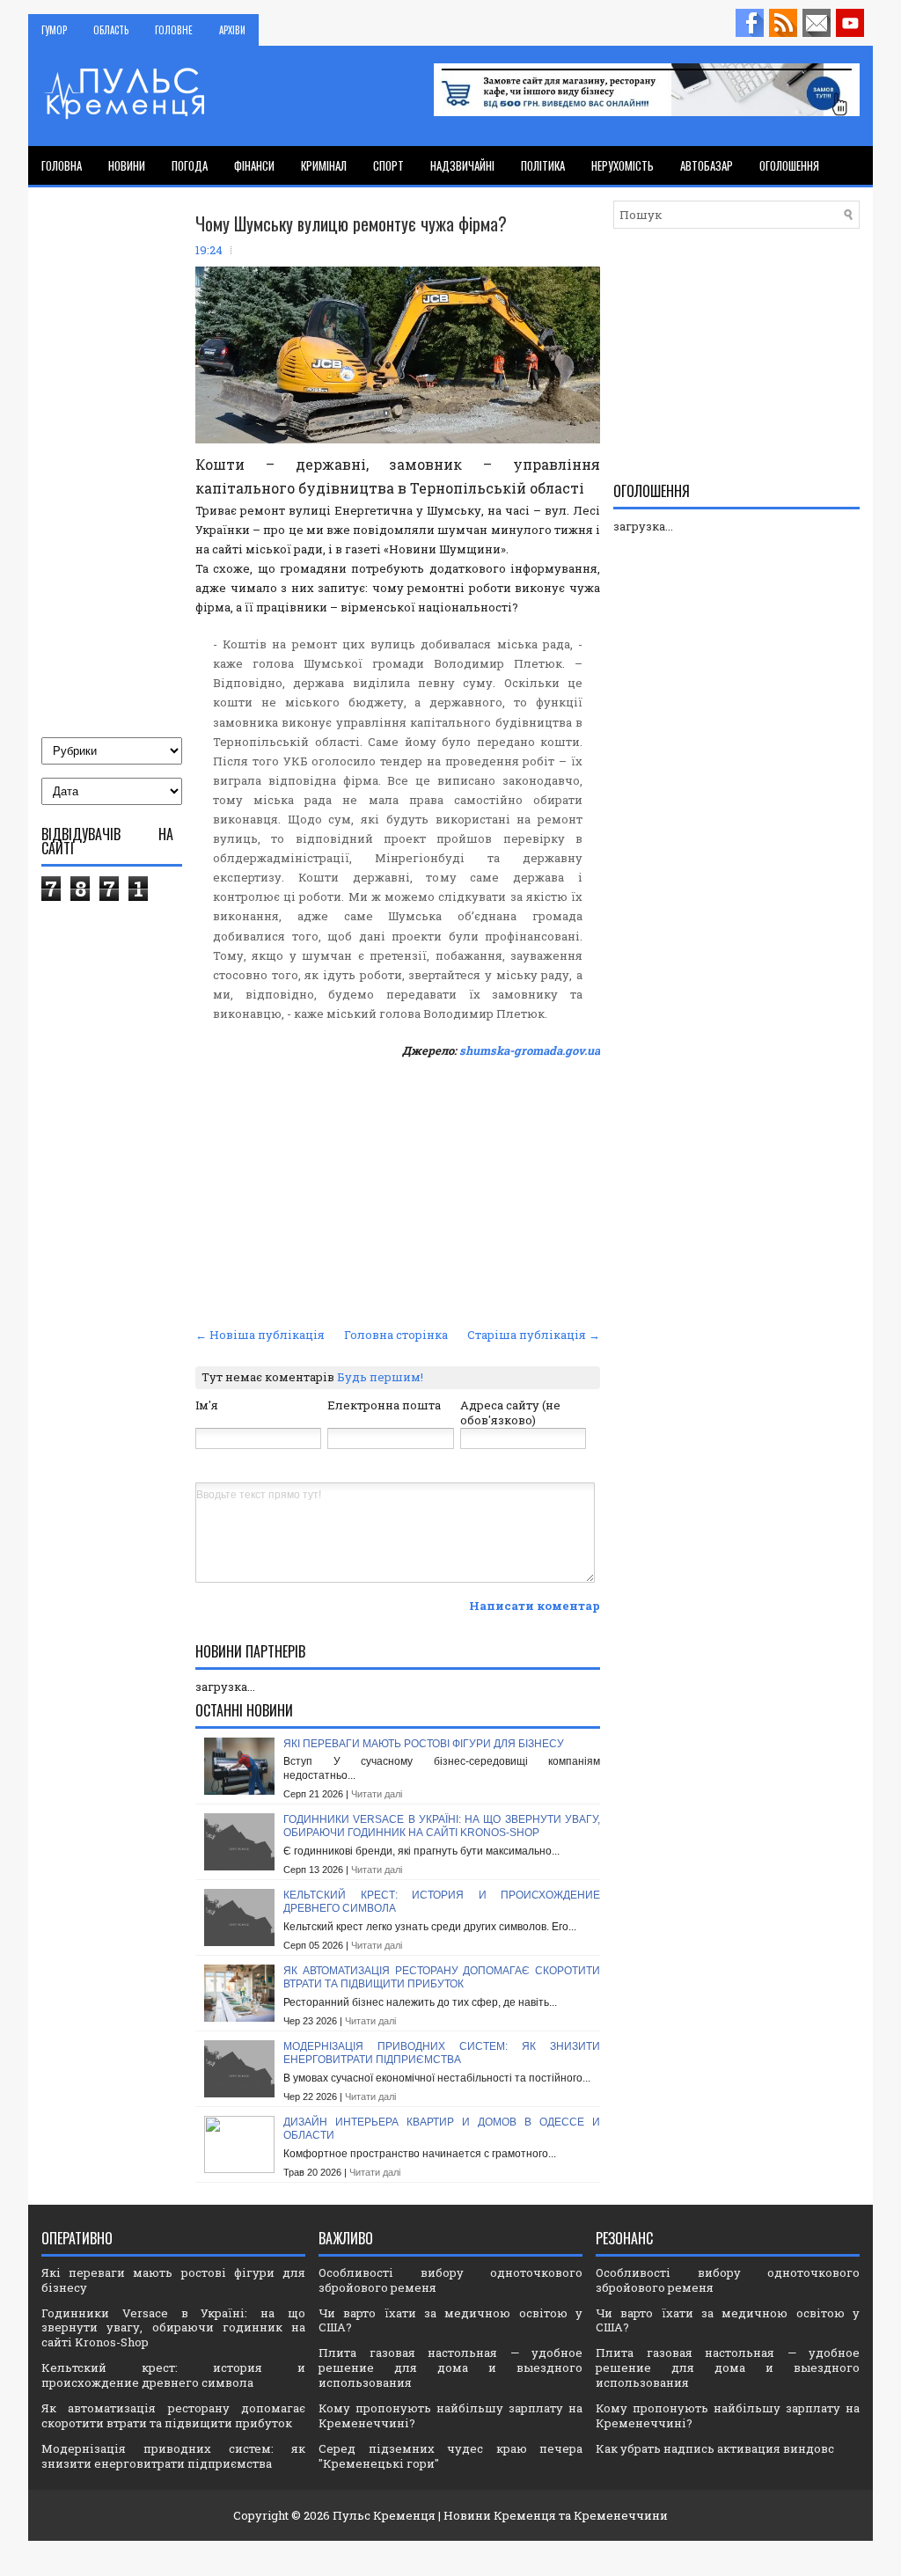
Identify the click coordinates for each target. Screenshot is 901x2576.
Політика (543, 165)
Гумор (54, 30)
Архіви (232, 30)
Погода (190, 165)
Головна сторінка (396, 1335)
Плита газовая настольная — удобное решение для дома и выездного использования (450, 2367)
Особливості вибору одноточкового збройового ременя (450, 2280)
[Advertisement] (398, 1190)
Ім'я (207, 1405)
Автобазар (707, 165)
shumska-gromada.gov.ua (530, 1050)
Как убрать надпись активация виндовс (715, 2448)
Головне (174, 30)
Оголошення (789, 165)
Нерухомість (623, 165)
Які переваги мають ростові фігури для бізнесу (424, 1744)
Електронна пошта (384, 1405)
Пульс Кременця (384, 2515)
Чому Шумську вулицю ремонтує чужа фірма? (351, 223)
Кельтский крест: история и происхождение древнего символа (173, 2375)
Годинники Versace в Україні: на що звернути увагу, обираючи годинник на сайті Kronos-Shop (442, 1826)
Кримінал (324, 165)
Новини (127, 165)
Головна (62, 165)
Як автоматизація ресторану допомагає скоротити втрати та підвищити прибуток (442, 1978)
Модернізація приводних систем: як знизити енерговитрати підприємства (442, 2053)
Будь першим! (380, 1377)
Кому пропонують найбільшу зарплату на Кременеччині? (450, 2415)
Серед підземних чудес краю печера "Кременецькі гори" (450, 2456)
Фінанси (254, 165)
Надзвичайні (462, 165)
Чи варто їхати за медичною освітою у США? (450, 2320)
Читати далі (377, 1794)
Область (111, 30)
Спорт (388, 165)
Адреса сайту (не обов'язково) (510, 1412)
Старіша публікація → (534, 1335)
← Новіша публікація (260, 1335)
